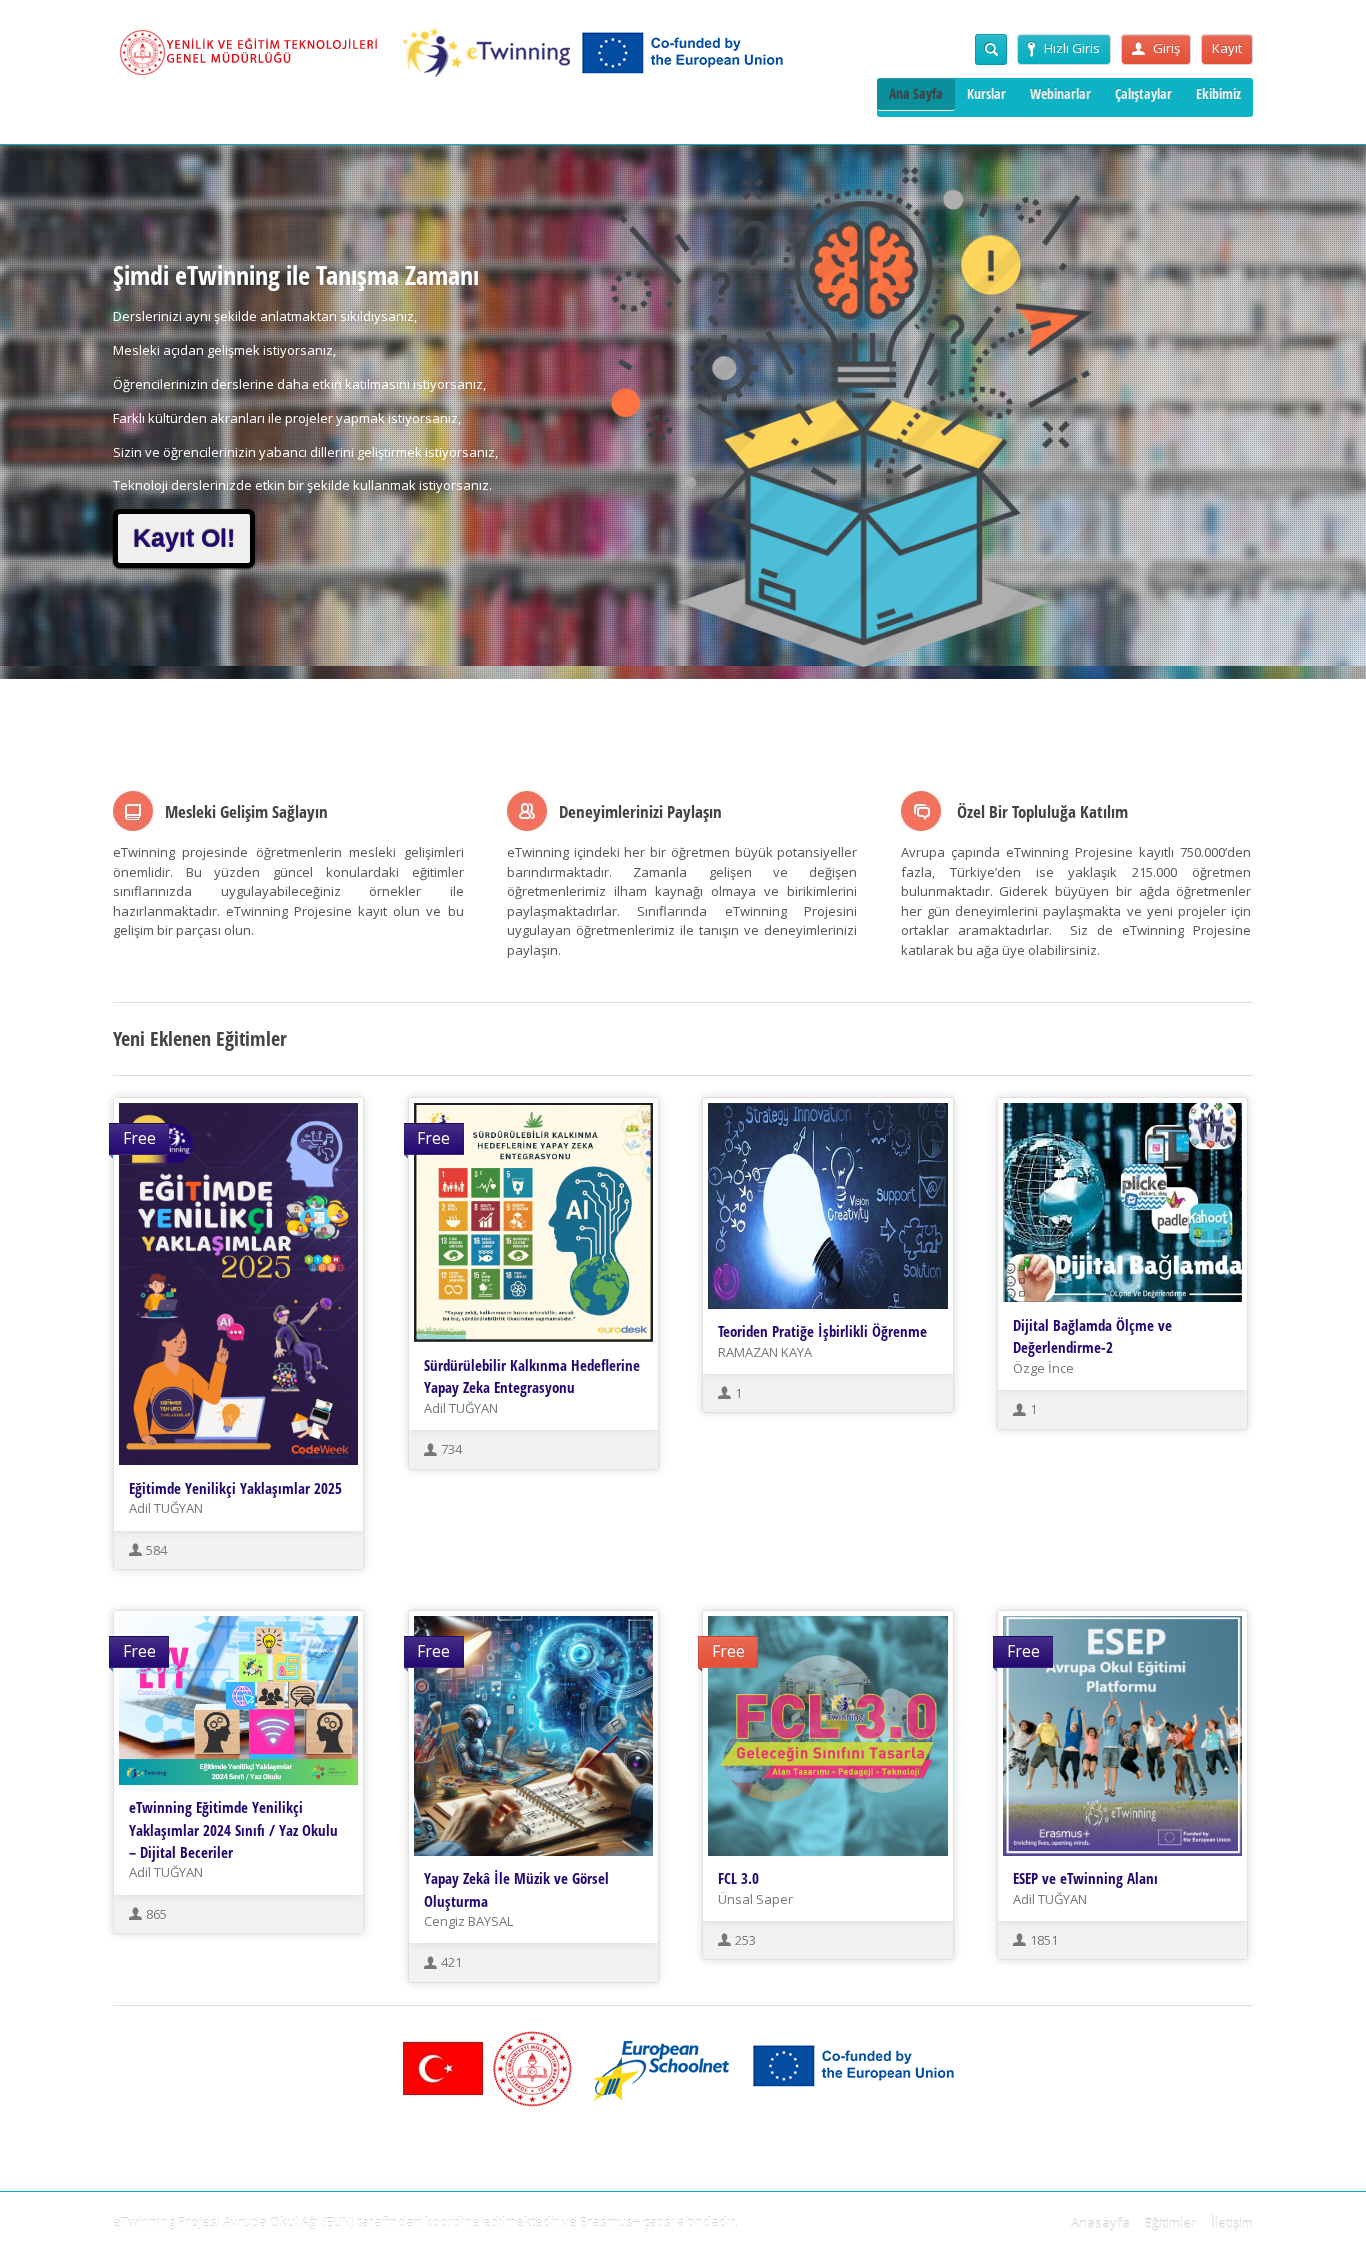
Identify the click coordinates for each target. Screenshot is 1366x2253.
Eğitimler (1170, 2223)
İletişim (1232, 2223)
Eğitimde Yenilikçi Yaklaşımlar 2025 (235, 1488)
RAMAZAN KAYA (765, 1352)
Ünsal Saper (755, 1899)
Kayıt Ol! (184, 538)
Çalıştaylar (1143, 93)
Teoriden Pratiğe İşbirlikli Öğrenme (822, 1331)
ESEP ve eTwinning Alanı (1085, 1878)
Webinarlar (1060, 93)
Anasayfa (1100, 2223)
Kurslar (986, 93)
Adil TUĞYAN (166, 1508)
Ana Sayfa (916, 93)
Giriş (1166, 48)
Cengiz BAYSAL (468, 1921)
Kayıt (1227, 48)
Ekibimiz (1218, 93)
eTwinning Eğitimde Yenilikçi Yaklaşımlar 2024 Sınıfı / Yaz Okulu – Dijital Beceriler (233, 1829)
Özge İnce (1043, 1368)
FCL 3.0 (738, 1878)
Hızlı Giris (1072, 48)
